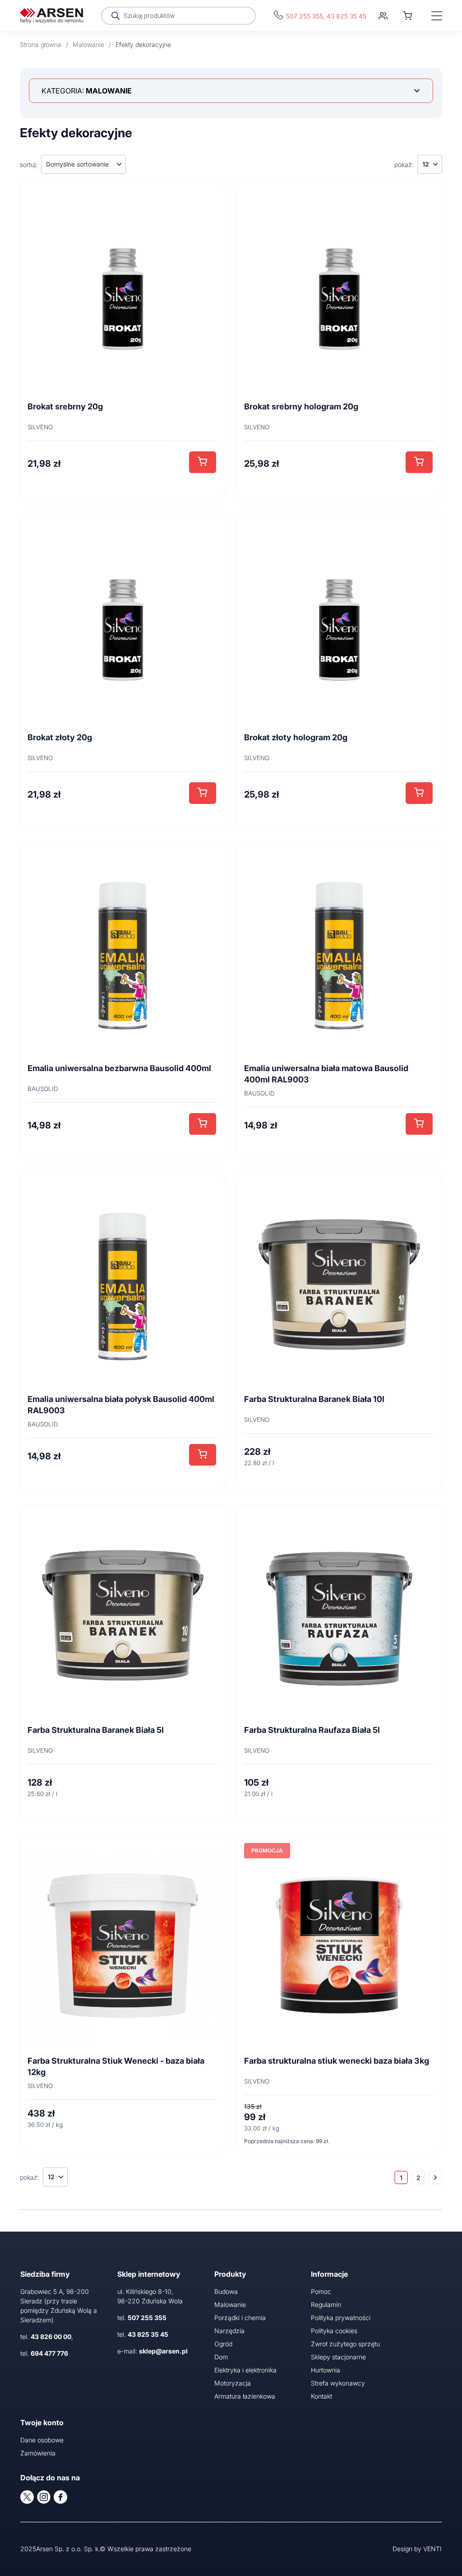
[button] (203, 462)
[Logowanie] (383, 16)
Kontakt (321, 2396)
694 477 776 (49, 2353)
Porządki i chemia (240, 2318)
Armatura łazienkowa (245, 2396)
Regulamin (326, 2304)
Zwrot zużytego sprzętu (345, 2344)
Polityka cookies (334, 2331)
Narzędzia (229, 2331)
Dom (221, 2357)
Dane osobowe (42, 2440)
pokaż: (404, 165)
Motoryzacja (233, 2383)
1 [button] (401, 2178)
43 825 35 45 (346, 16)
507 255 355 (305, 16)
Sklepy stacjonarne (338, 2357)
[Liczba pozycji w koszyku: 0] (407, 16)
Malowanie (230, 2304)
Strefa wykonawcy (338, 2383)
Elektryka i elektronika (245, 2370)
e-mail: (152, 2351)
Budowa (226, 2291)
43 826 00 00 (51, 2337)
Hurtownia (326, 2370)
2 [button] (418, 2178)
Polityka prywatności (341, 2318)
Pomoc (321, 2291)
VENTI (432, 2549)
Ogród (223, 2344)
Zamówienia (38, 2453)
